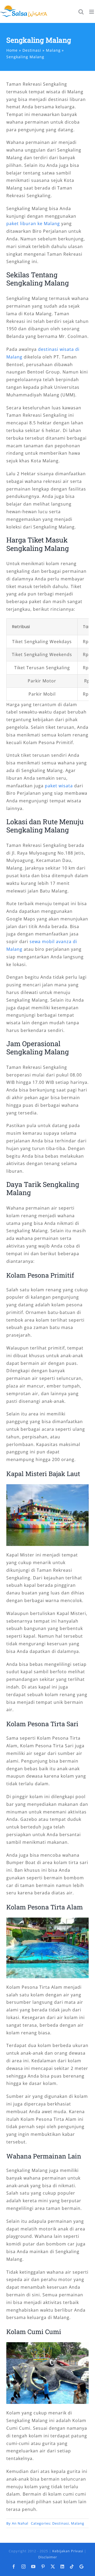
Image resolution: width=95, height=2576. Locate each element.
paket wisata (59, 786)
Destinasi (61, 2523)
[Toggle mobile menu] (92, 12)
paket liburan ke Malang (33, 224)
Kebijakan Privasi (68, 2551)
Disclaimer (48, 2557)
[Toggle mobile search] (81, 12)
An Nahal (20, 2523)
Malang (78, 2523)
